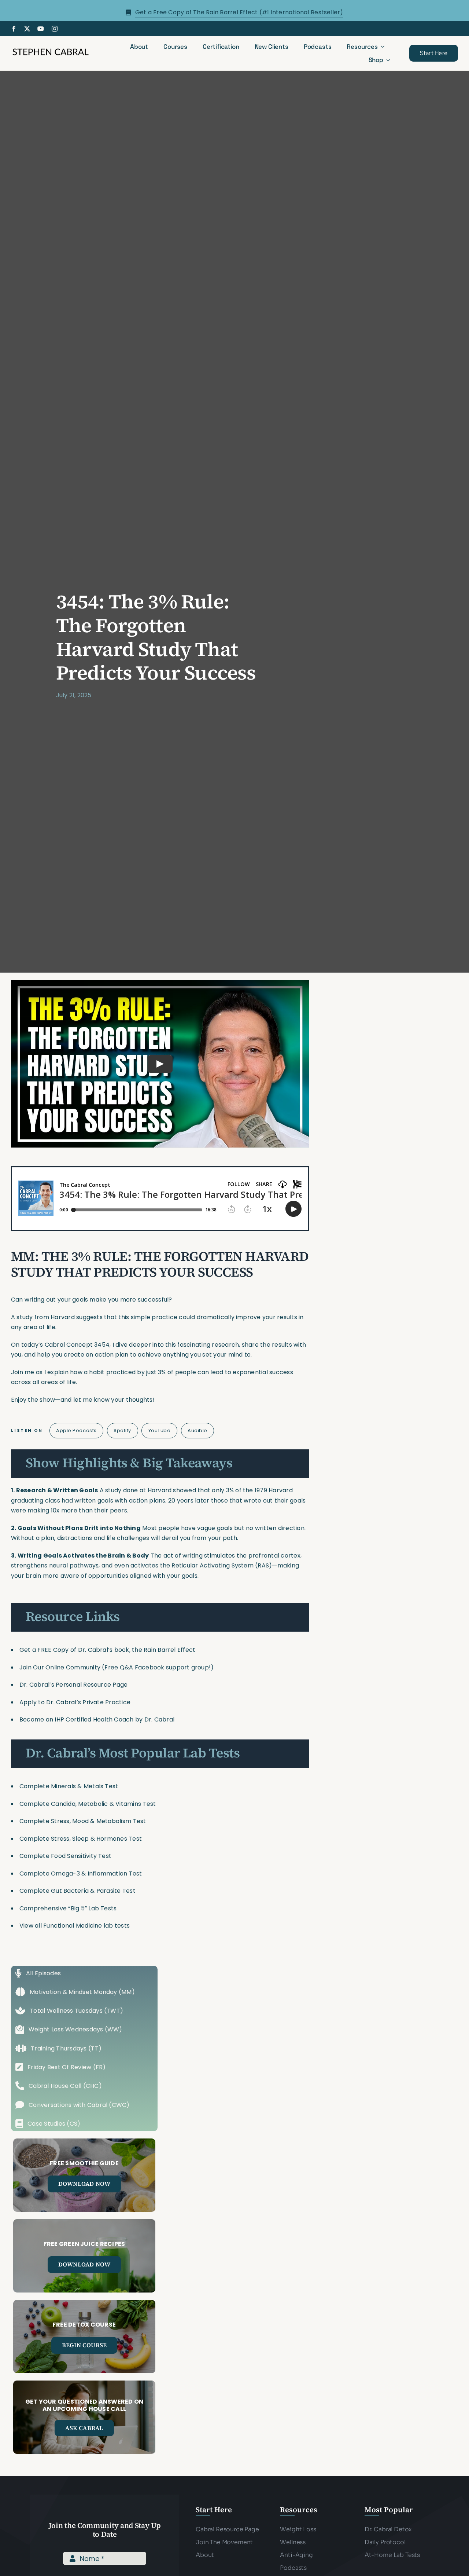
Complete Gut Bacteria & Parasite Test (77, 1891)
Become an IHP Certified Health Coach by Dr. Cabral (97, 1719)
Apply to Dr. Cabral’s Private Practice (76, 1702)
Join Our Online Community (60, 1667)
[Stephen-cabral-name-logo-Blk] (51, 50)
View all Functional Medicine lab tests (75, 1926)
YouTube (160, 1430)
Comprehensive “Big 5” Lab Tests (68, 1908)
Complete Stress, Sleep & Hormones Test (81, 1839)
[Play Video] (160, 1064)
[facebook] (14, 29)
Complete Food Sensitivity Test (65, 1856)
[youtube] (41, 29)
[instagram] (55, 29)
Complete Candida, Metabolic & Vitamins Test (88, 1804)
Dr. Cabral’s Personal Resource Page (73, 1685)
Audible (197, 1430)
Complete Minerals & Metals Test (69, 1786)
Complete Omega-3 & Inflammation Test (81, 1874)
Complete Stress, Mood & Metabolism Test (83, 1821)
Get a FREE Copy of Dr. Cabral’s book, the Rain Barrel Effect (107, 1650)
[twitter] (27, 29)
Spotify (122, 1430)
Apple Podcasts (76, 1430)
